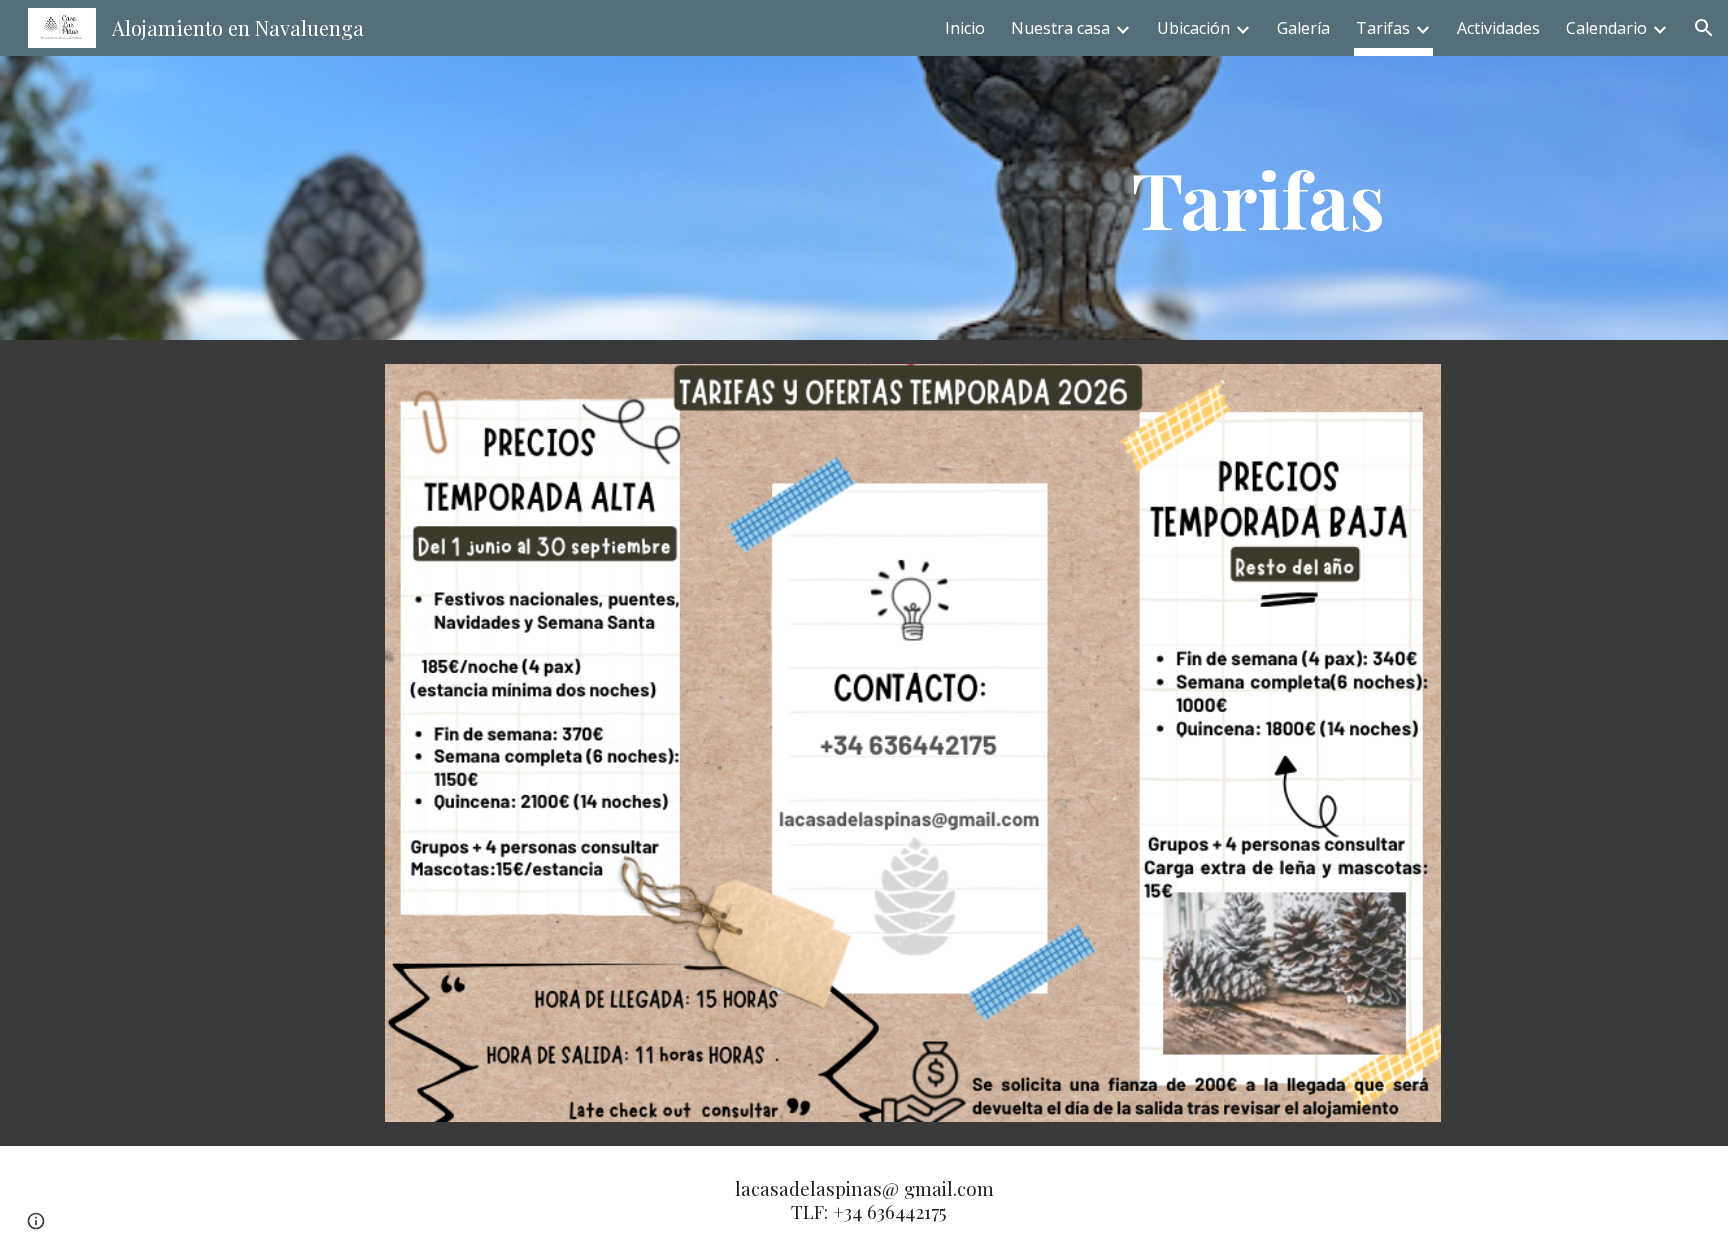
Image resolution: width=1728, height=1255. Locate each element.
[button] (1704, 28)
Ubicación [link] (1193, 28)
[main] (1258, 198)
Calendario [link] (1606, 28)
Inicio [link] (965, 28)
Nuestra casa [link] (1060, 28)
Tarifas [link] (1383, 28)
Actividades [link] (1498, 28)
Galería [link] (1303, 28)
